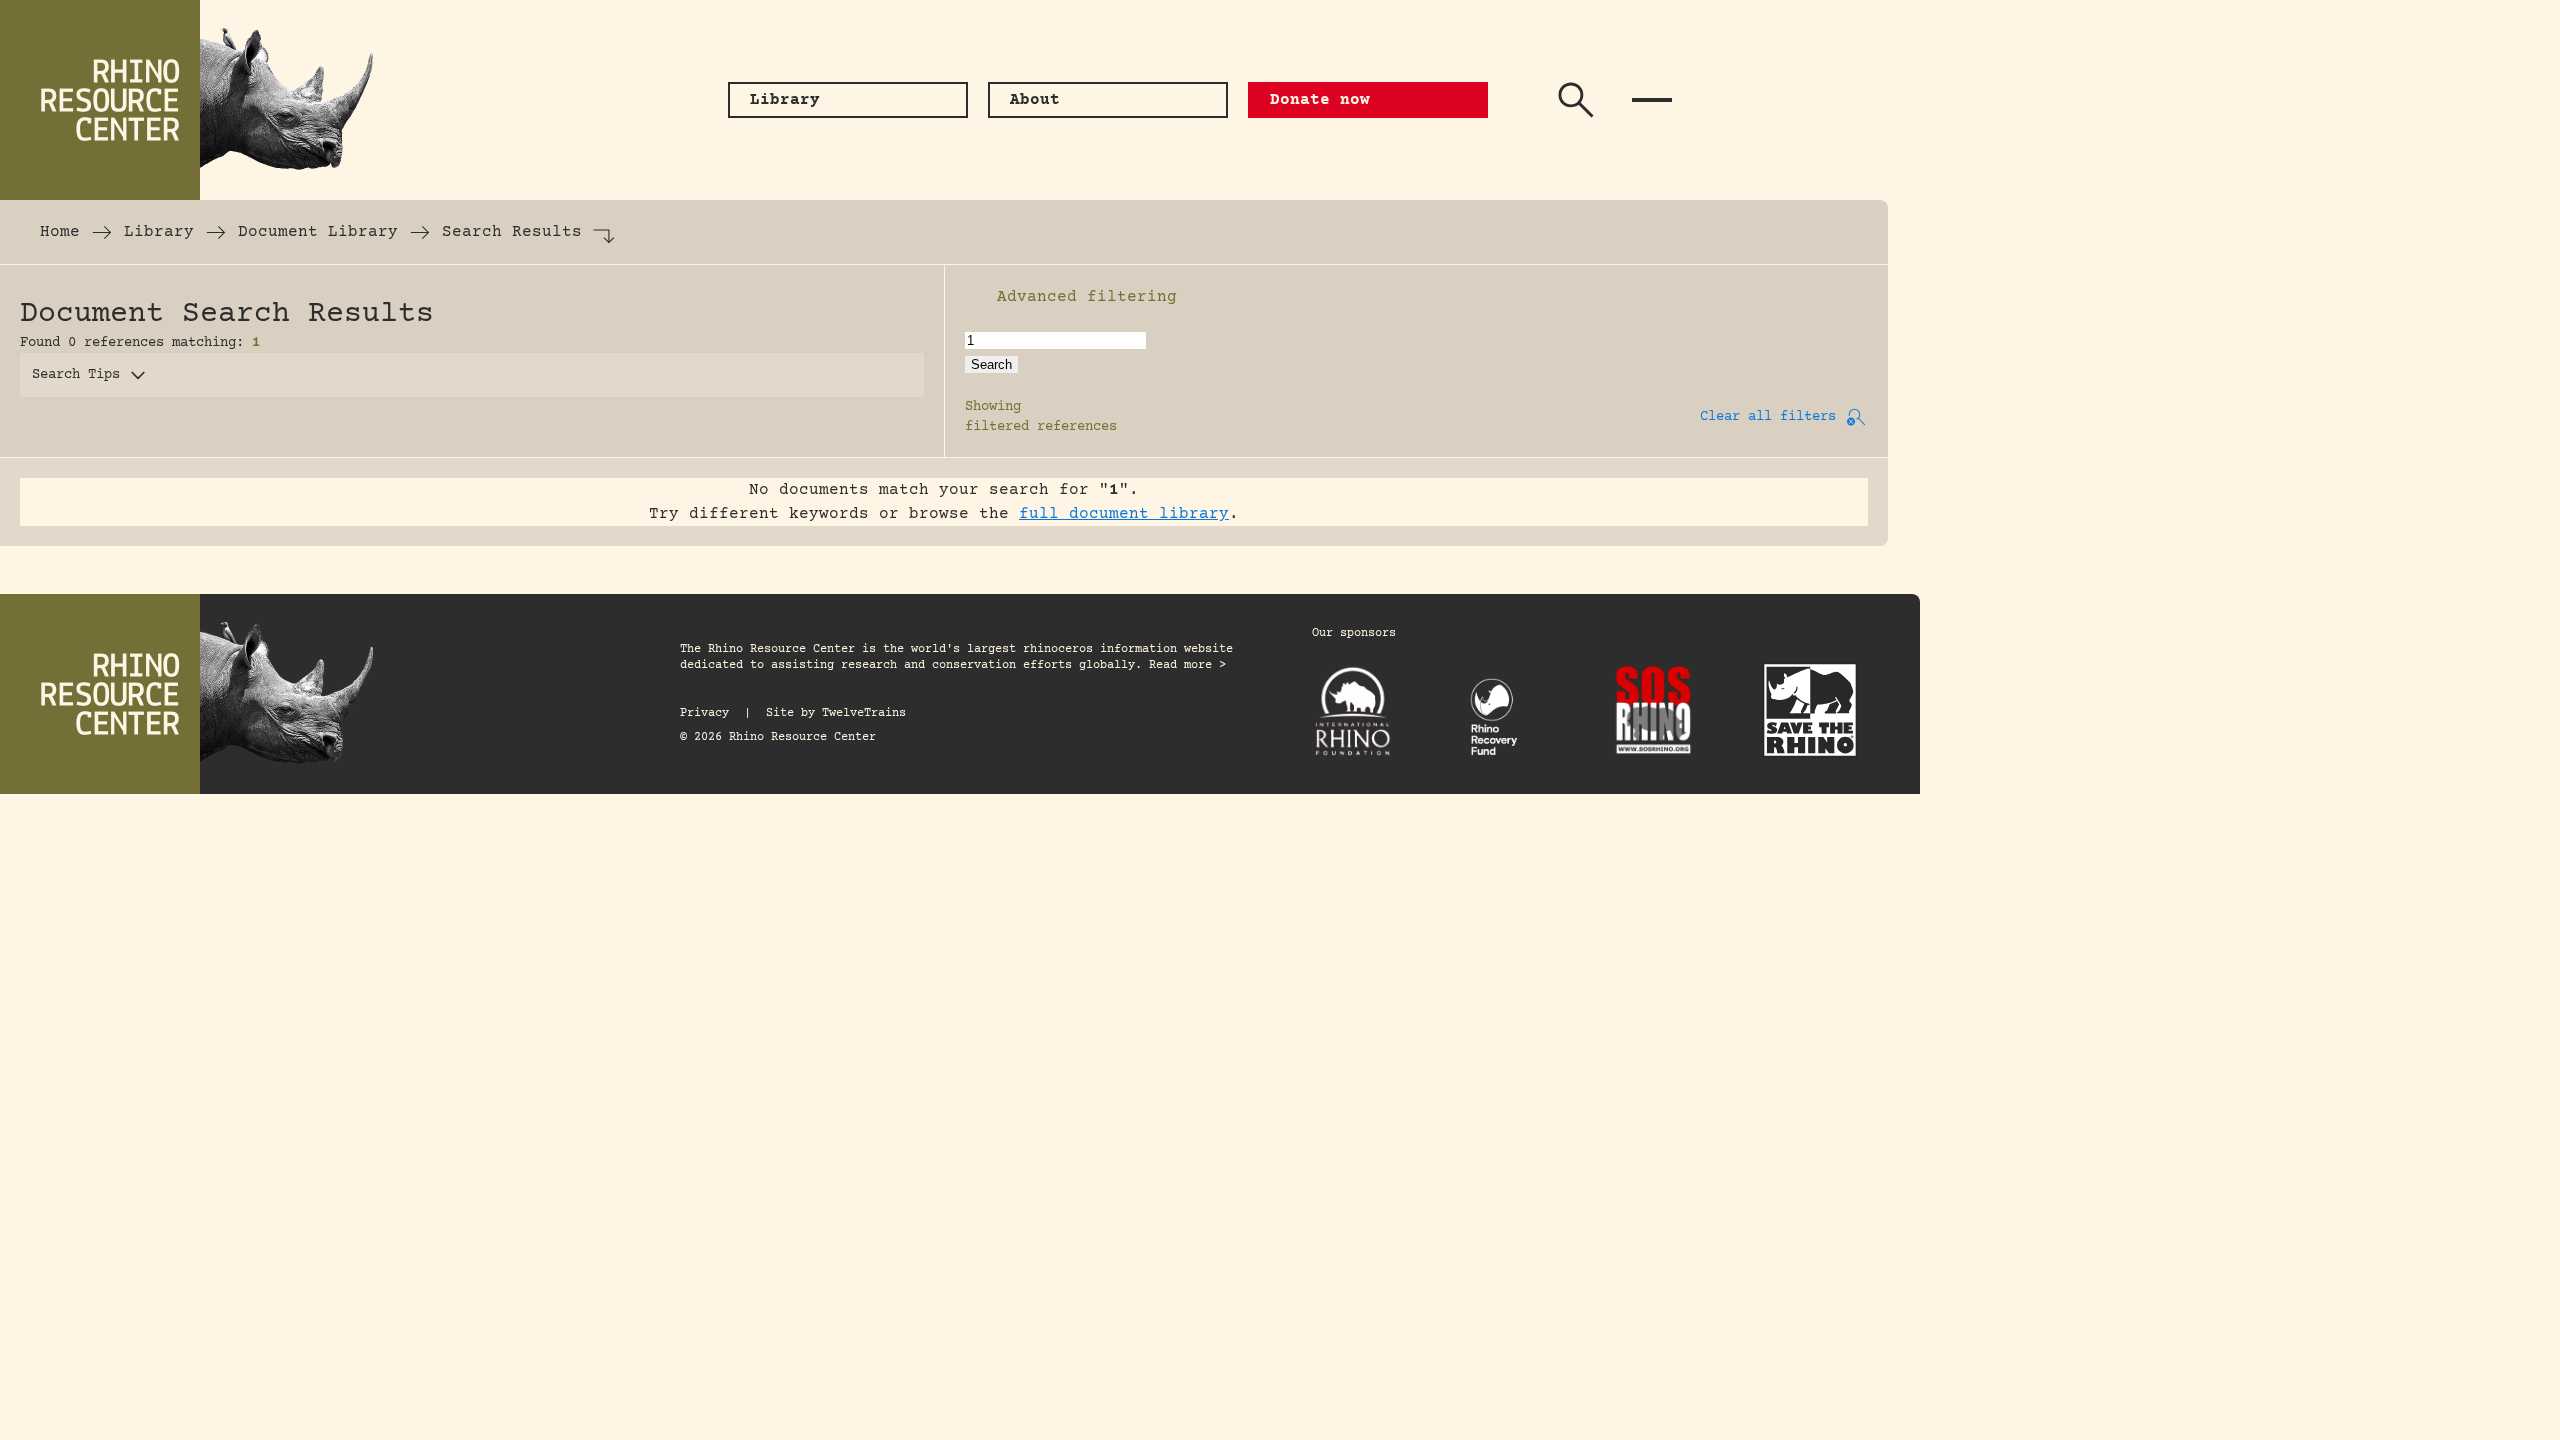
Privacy (704, 713)
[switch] (975, 297)
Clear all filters (1768, 417)
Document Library (318, 232)
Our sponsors (1354, 633)
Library (159, 232)
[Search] (1576, 100)
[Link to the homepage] (200, 100)
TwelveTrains (864, 713)
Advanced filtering (1087, 297)
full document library (1124, 514)
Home (60, 232)
